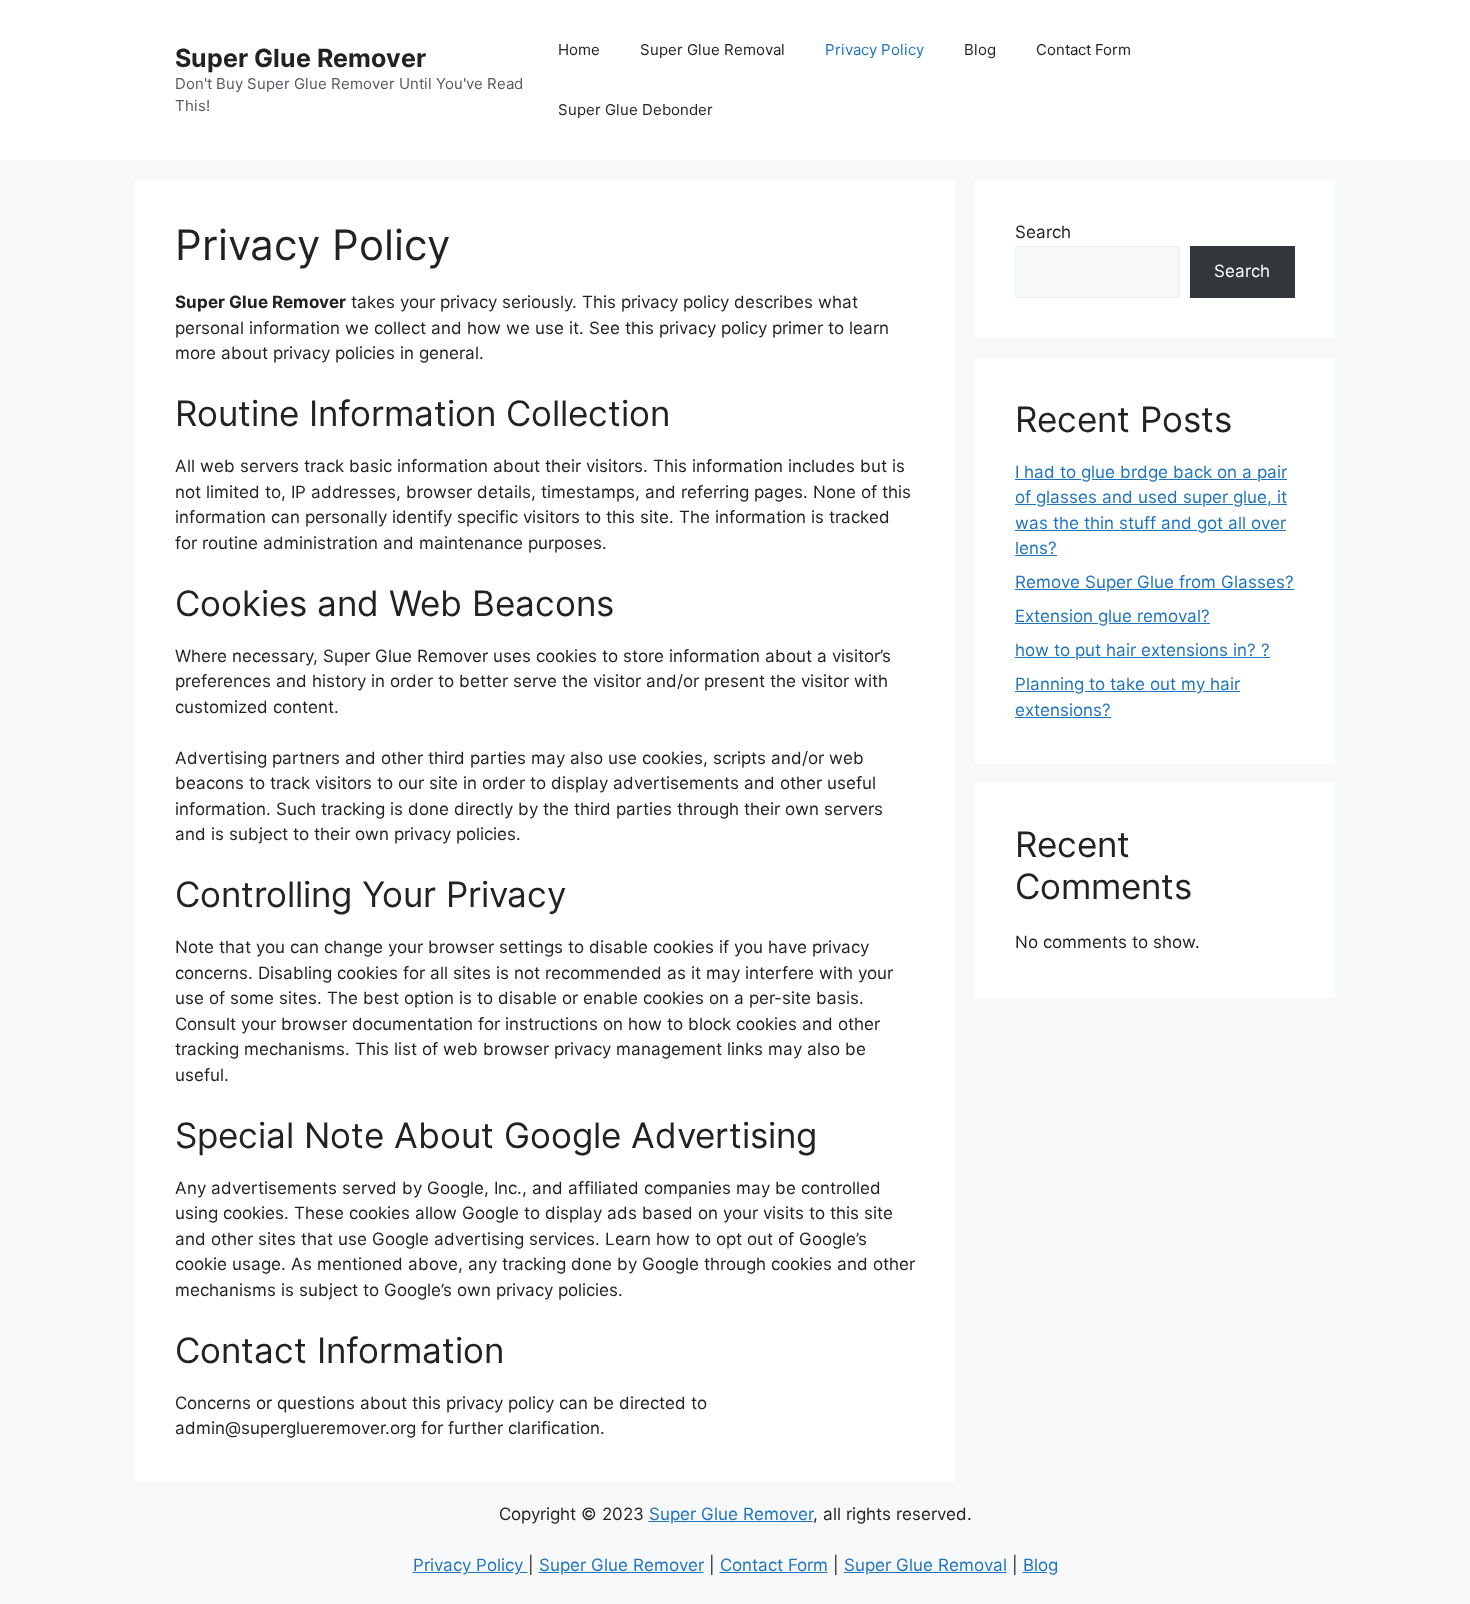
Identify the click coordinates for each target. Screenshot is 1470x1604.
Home (579, 49)
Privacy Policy (874, 49)
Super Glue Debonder (635, 109)
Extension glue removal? (1112, 616)
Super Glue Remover (300, 58)
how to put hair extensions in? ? (1142, 650)
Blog (980, 49)
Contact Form (1083, 49)
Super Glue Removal (712, 49)
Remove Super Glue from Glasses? (1154, 582)
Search (1043, 232)
